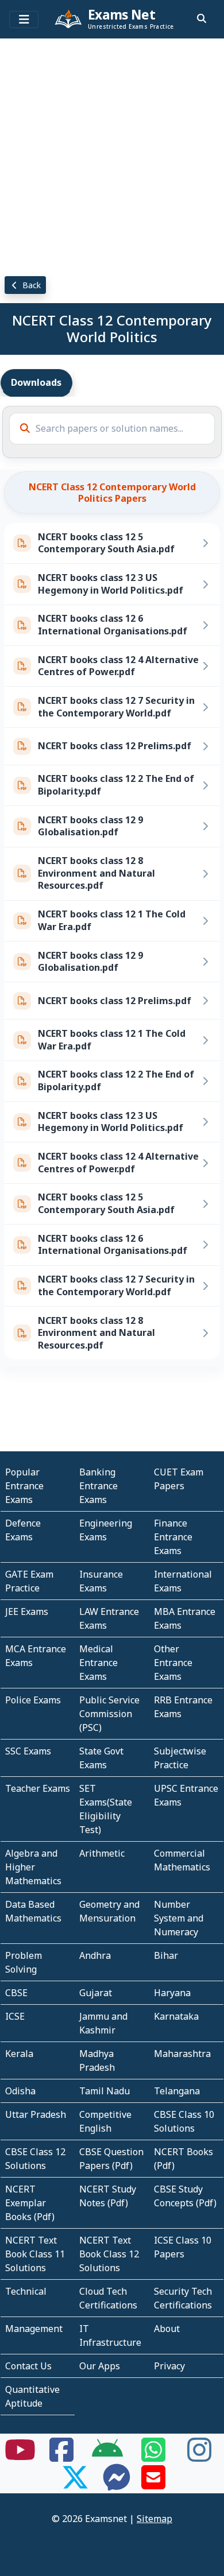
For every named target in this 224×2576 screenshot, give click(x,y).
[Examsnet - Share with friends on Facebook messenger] (117, 2484)
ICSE (15, 2016)
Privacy (169, 2366)
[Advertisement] (112, 155)
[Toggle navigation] (24, 20)
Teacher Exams (38, 1788)
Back (30, 285)
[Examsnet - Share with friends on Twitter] (75, 2484)
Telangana (177, 2091)
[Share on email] (153, 2484)
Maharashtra (182, 2054)
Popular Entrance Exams (24, 1486)
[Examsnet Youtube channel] (20, 2457)
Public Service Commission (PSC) (109, 1714)
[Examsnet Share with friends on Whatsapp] (153, 2457)
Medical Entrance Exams (99, 1663)
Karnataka (176, 2016)
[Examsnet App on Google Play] (107, 2457)
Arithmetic (102, 1853)
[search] (202, 18)
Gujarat (96, 1993)
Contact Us (28, 2366)
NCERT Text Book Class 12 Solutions (109, 2254)
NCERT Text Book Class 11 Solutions (35, 2254)
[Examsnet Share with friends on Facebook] (61, 2457)
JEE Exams (27, 1612)
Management (34, 2329)
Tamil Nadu (105, 2091)
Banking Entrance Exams (99, 1486)
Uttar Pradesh (36, 2114)
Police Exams (33, 1700)
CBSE (16, 1993)
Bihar (166, 1955)
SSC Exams (28, 1751)
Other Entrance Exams (173, 1663)
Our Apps (100, 2366)
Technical (26, 2291)
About (167, 2329)
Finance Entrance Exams (173, 1537)
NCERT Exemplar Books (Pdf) (30, 2203)
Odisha (20, 2091)
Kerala (19, 2054)
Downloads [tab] (36, 382)
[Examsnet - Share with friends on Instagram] (199, 2457)
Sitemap (155, 2519)
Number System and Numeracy (179, 1918)
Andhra (95, 1955)
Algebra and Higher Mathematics (33, 1867)
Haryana (172, 1993)
